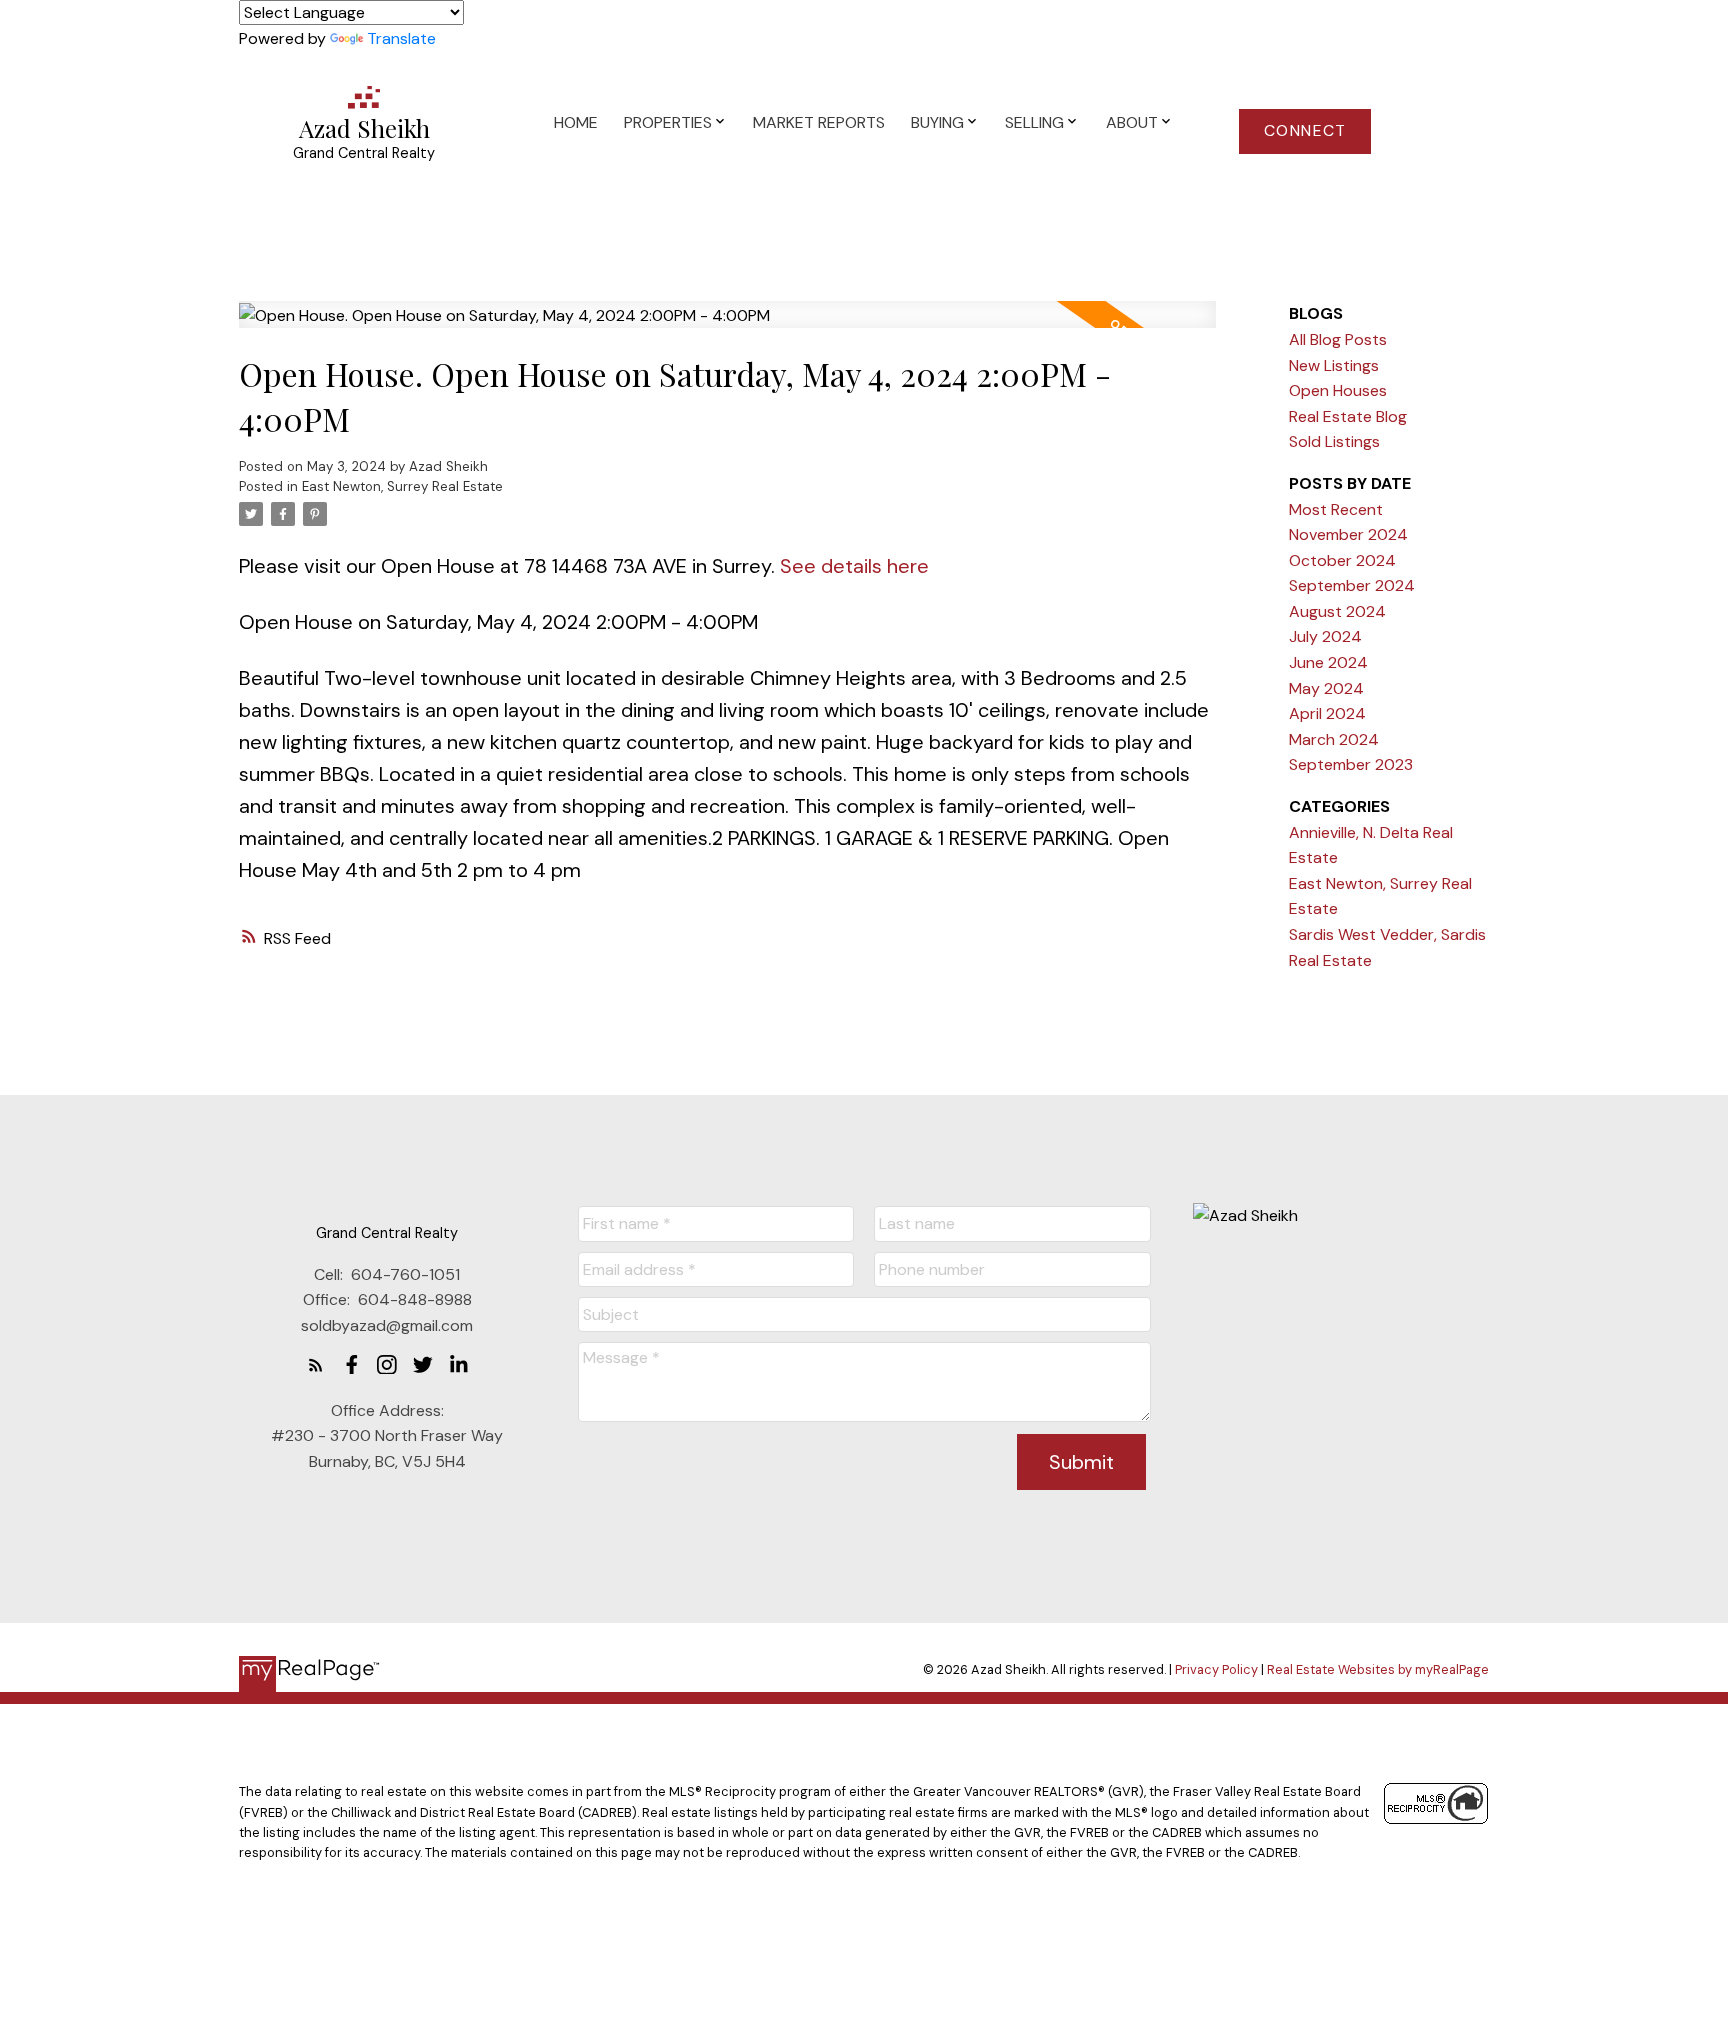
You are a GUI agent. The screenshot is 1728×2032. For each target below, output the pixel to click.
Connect (1305, 131)
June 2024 (1328, 662)
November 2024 (1348, 534)
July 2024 (1325, 636)
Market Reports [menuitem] (819, 122)
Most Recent (1336, 509)
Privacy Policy (1216, 1669)
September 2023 (1351, 764)
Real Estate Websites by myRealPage (1378, 1669)
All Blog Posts (1338, 339)
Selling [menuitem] (1034, 122)
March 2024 (1334, 739)
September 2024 (1352, 585)
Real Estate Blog (1348, 416)
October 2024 (1342, 560)
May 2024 (1326, 688)
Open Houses (1338, 390)
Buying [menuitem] (937, 122)
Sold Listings (1334, 441)
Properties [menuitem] (668, 122)
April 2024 (1327, 713)
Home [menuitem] (576, 122)
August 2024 (1337, 611)
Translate (401, 38)
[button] (1305, 131)
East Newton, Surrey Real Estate (402, 486)
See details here (854, 566)
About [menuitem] (1132, 122)
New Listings (1334, 365)
